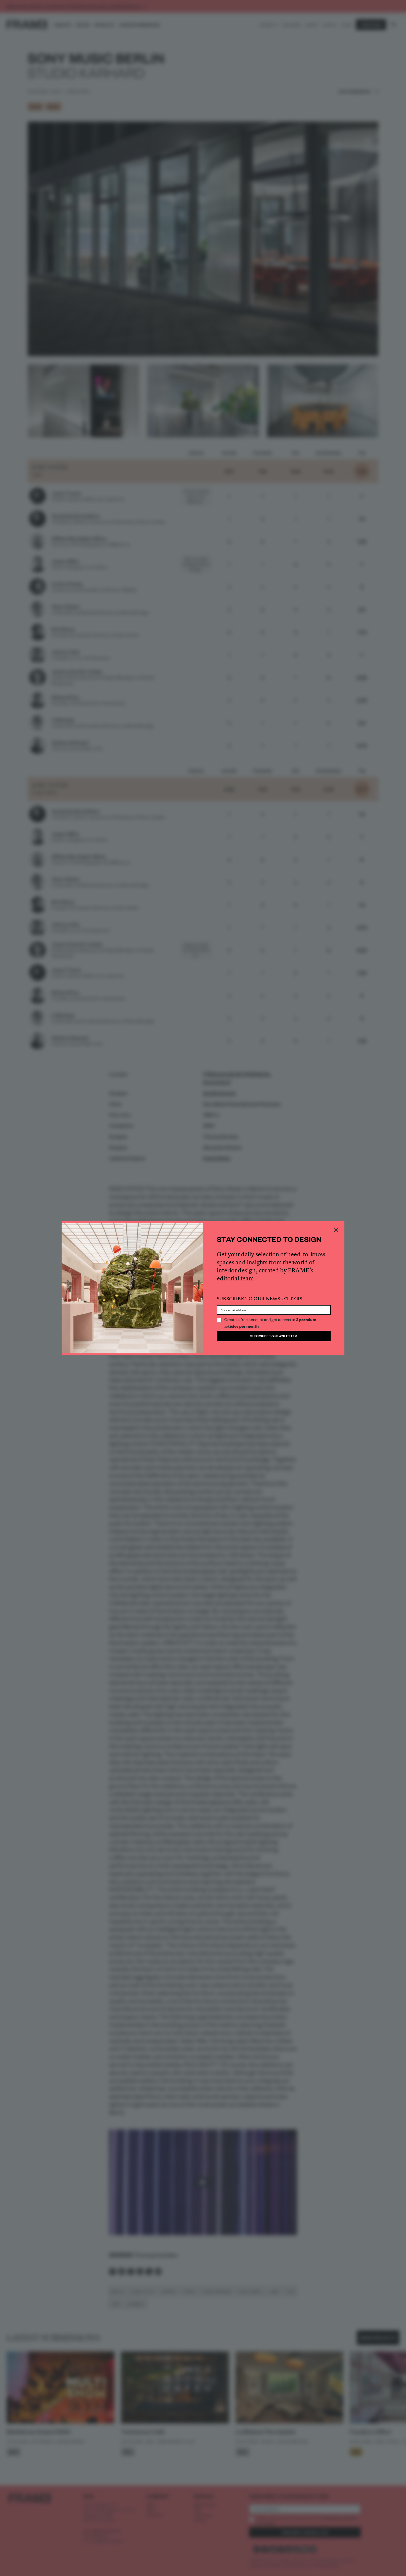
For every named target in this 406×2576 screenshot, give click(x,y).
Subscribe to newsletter (274, 1336)
